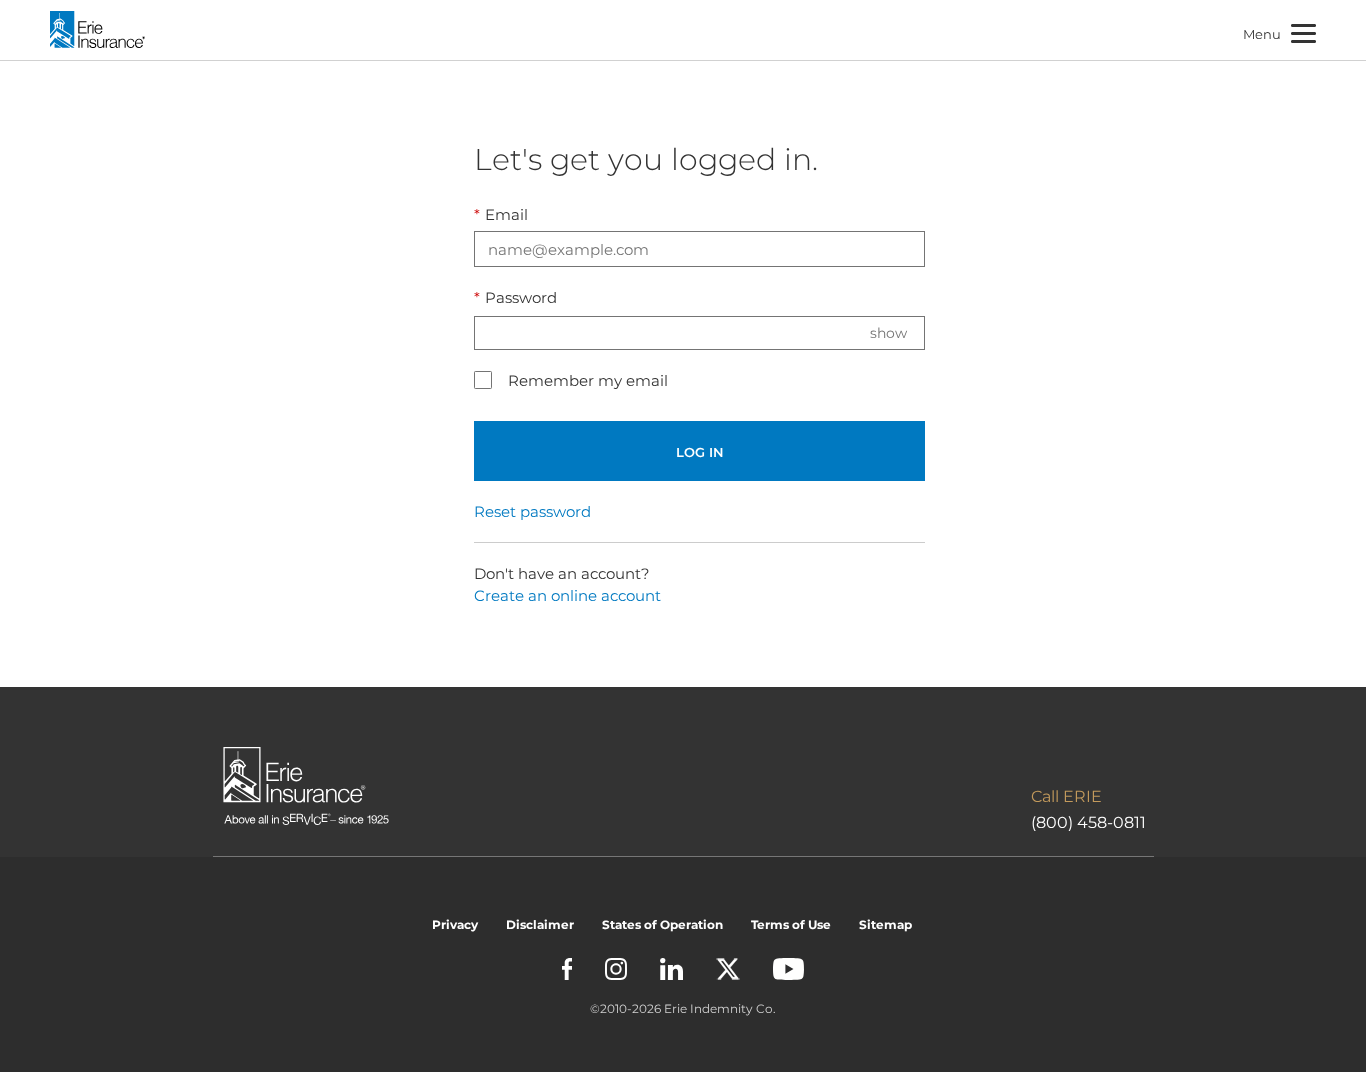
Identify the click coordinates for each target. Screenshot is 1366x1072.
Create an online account (567, 595)
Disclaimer (540, 924)
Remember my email (588, 380)
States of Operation (662, 924)
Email (501, 214)
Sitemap (885, 924)
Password (515, 297)
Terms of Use (791, 924)
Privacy (455, 924)
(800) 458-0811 (1088, 822)
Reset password (532, 511)
